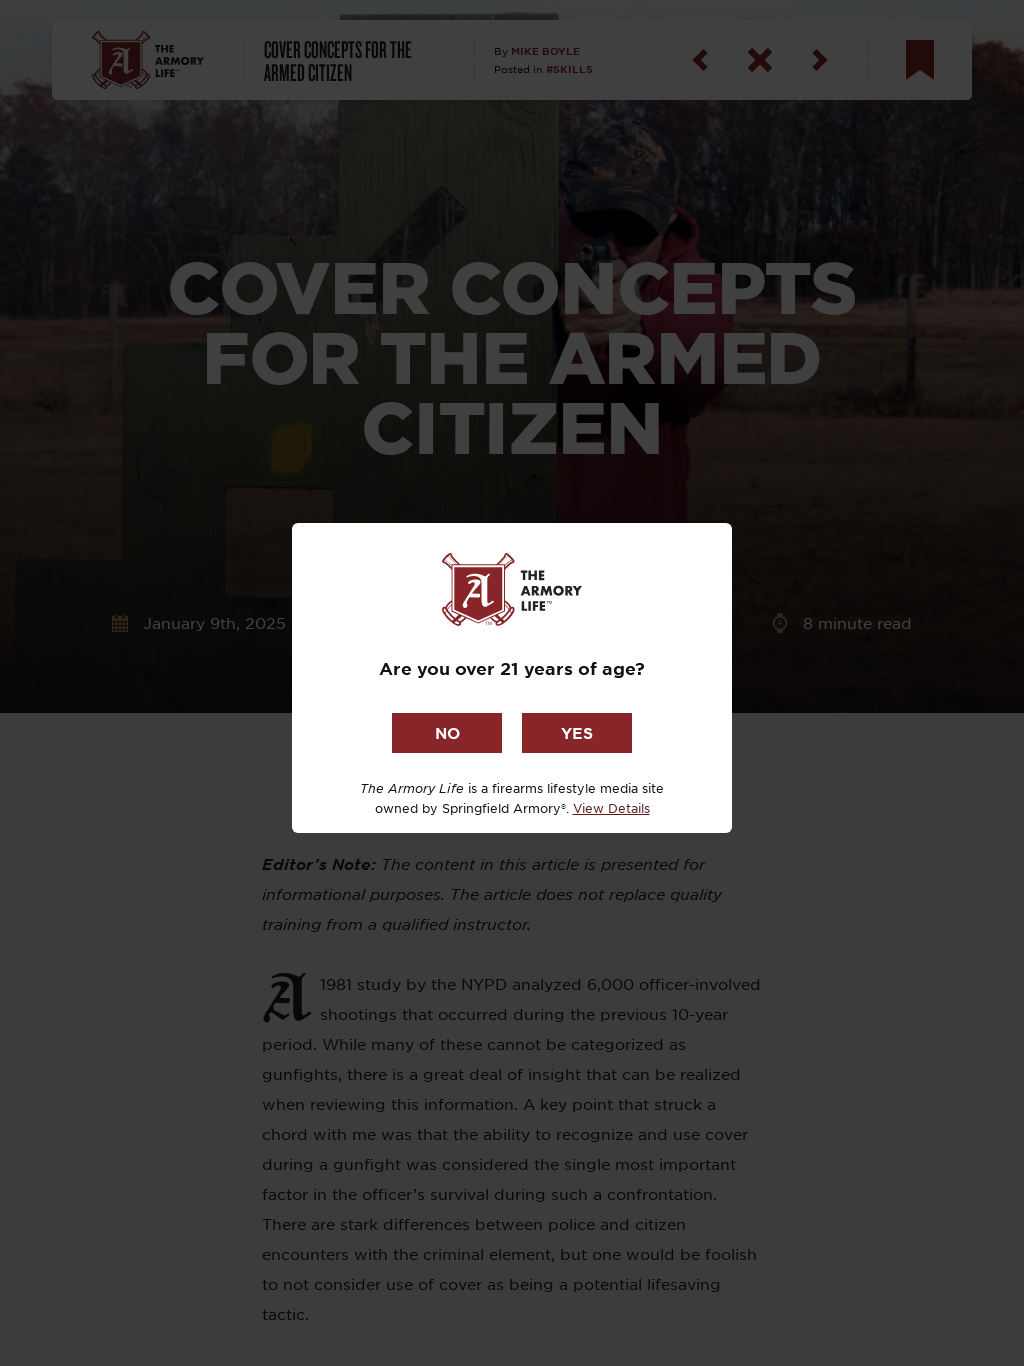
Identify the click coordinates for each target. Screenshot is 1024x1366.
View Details (611, 808)
